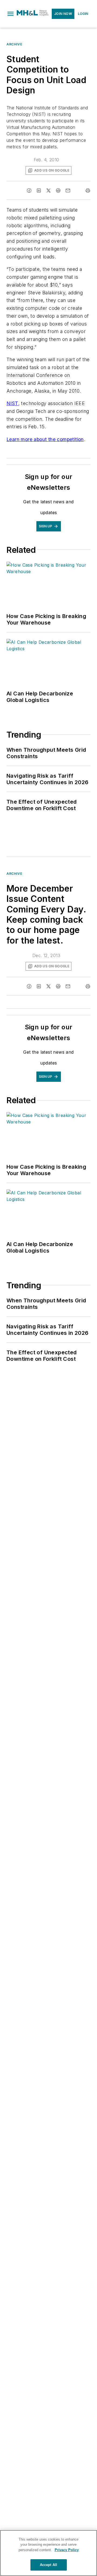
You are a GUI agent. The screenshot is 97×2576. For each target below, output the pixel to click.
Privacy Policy (67, 2550)
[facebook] (29, 190)
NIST (12, 403)
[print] (88, 190)
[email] (68, 190)
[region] (48, 2553)
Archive (14, 44)
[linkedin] (39, 190)
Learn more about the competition (45, 439)
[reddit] (58, 190)
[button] (11, 14)
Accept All (48, 2565)
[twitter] (48, 190)
